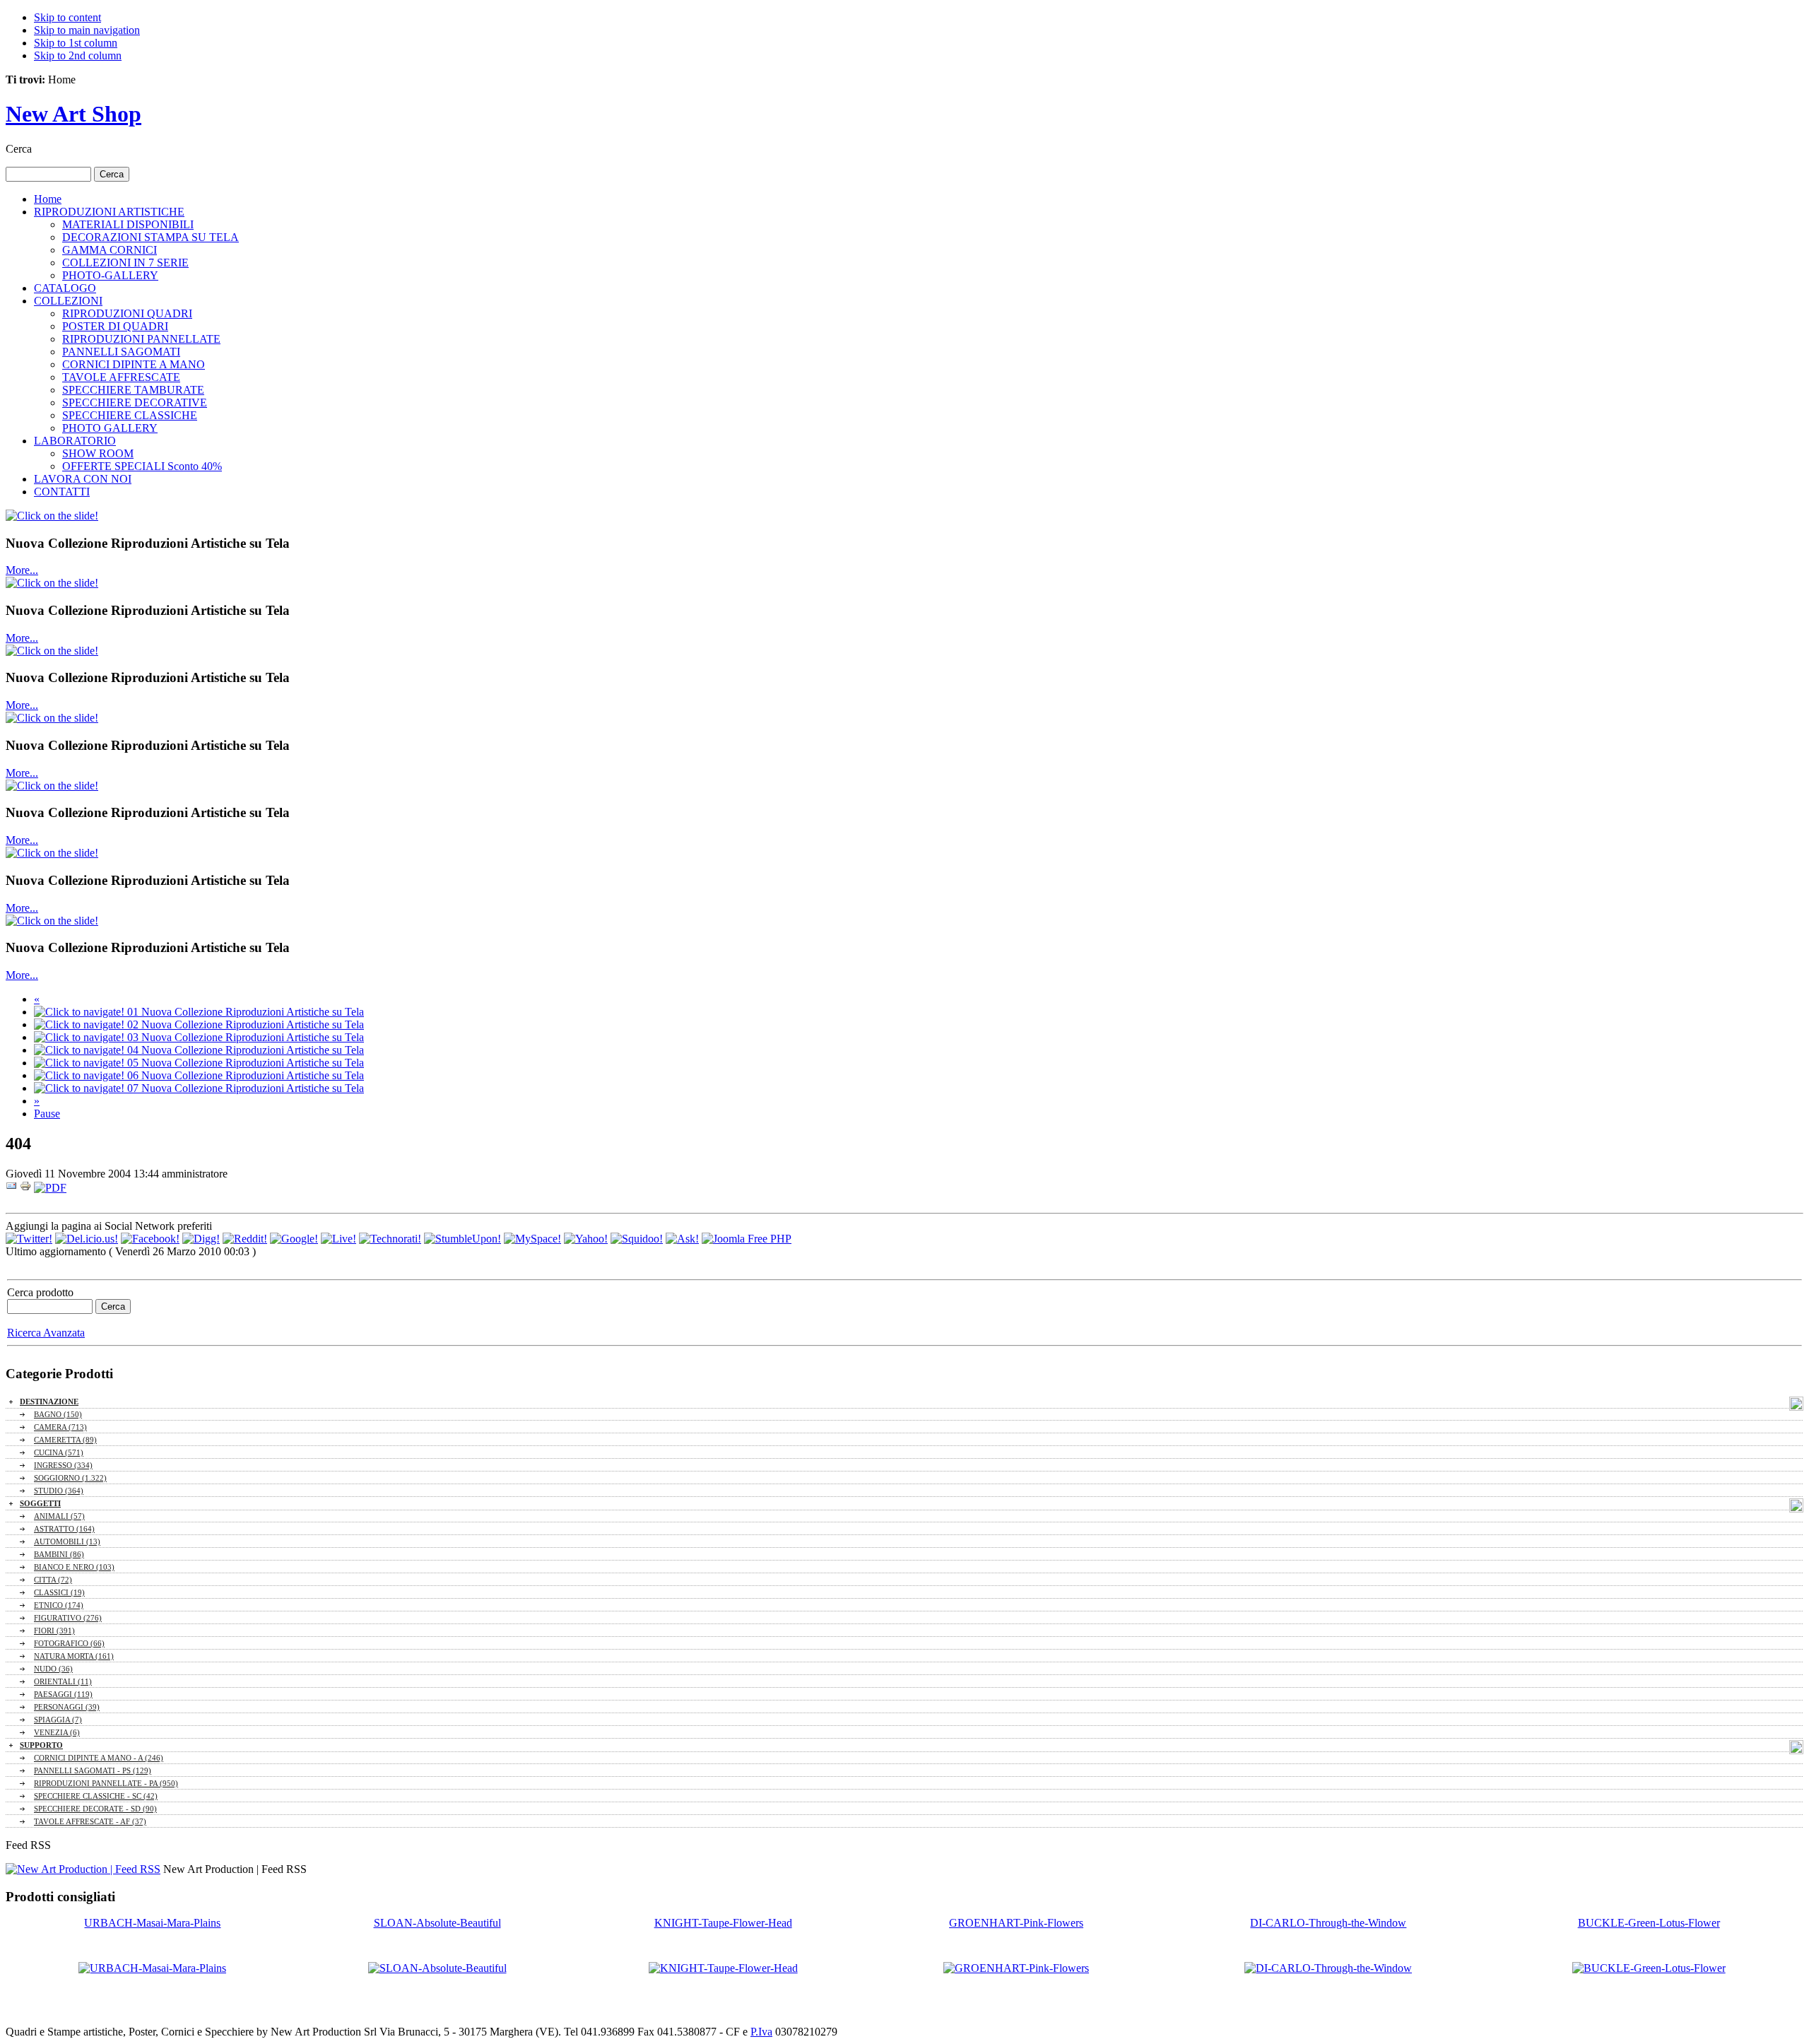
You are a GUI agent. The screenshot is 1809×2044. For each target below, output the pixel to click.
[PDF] (50, 1188)
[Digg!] (201, 1239)
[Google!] (294, 1239)
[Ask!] (682, 1239)
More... (22, 570)
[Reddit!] (245, 1239)
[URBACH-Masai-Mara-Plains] (152, 1968)
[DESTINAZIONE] (1796, 1404)
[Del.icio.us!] (87, 1239)
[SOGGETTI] (1796, 1505)
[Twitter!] (29, 1239)
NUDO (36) (53, 1669)
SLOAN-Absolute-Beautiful (437, 1923)
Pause (47, 1114)
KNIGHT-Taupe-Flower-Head (723, 1923)
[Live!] (338, 1239)
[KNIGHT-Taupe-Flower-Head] (723, 1968)
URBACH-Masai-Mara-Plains (152, 1923)
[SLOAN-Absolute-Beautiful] (437, 1968)
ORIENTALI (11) (63, 1681)
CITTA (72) (53, 1580)
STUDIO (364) (59, 1491)
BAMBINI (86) (59, 1554)
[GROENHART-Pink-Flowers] (1016, 1968)
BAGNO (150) (58, 1414)
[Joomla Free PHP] (747, 1239)
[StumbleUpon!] (462, 1239)
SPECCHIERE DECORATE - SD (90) (95, 1809)
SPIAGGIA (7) (58, 1720)
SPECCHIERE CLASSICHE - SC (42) (96, 1796)
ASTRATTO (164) (64, 1529)
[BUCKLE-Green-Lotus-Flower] (1649, 1968)
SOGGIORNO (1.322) (70, 1478)
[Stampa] (25, 1188)
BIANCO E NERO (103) (74, 1567)
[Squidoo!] (637, 1239)
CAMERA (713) (60, 1427)
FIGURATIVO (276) (68, 1618)
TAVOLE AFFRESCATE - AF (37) (90, 1821)
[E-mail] (11, 1188)
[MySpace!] (532, 1239)
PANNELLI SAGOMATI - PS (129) (93, 1770)
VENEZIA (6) (57, 1732)
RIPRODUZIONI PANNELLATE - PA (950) (106, 1783)
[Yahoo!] (586, 1239)
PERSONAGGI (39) (67, 1707)
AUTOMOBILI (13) (67, 1541)
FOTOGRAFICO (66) (69, 1643)
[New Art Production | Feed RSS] (83, 1869)
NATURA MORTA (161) (74, 1656)
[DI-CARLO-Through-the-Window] (1328, 1968)
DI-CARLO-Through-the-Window (1328, 1923)
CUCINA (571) (59, 1452)
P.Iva (761, 2032)
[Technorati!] (390, 1239)
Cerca (19, 149)
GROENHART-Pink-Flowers (1016, 1923)
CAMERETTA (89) (65, 1440)
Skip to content (67, 17)
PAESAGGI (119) (63, 1694)
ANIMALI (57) (59, 1516)
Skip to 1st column (76, 43)
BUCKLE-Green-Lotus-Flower (1649, 1923)
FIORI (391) (54, 1631)
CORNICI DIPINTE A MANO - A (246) (99, 1758)
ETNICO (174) (59, 1605)
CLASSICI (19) (59, 1592)
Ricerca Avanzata (46, 1333)
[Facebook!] (150, 1239)
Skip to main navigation (87, 30)
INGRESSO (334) (63, 1465)
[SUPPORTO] (1796, 1747)
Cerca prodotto (40, 1292)
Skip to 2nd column (78, 55)
